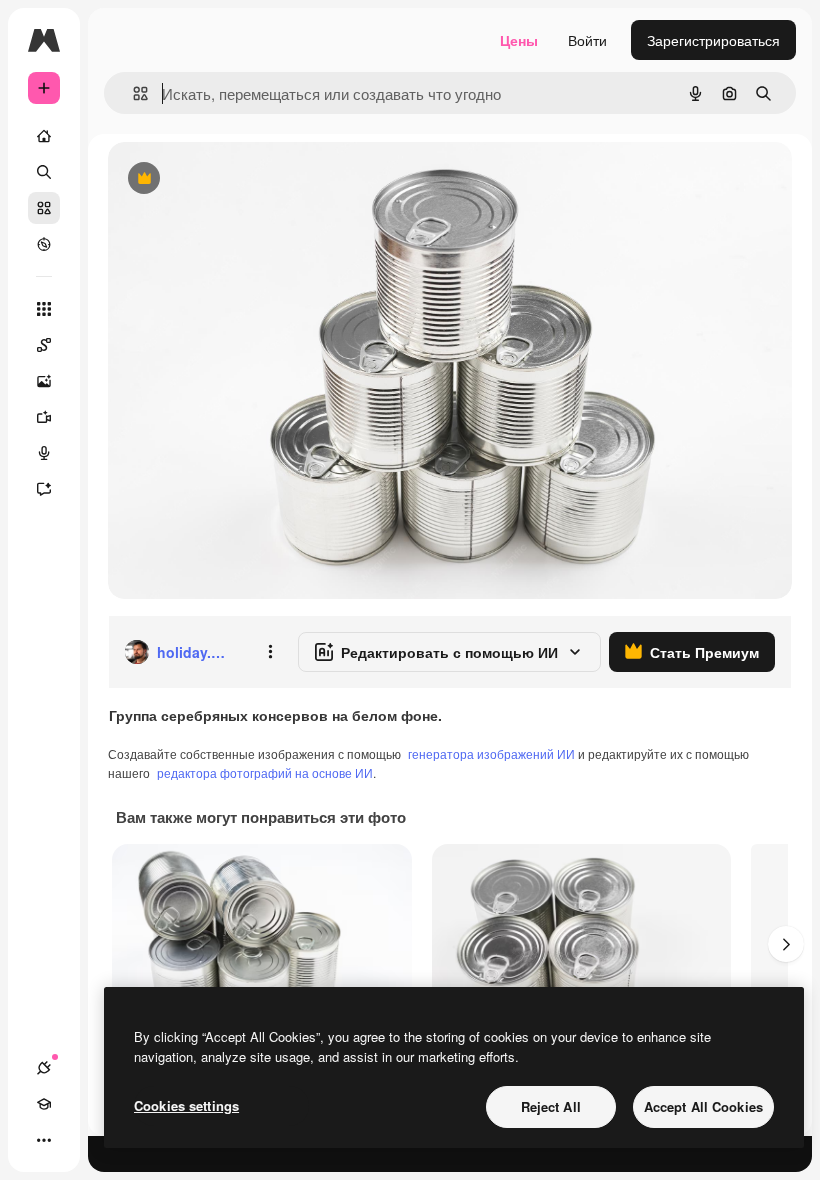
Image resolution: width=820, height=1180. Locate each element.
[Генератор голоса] (44, 453)
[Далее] (786, 944)
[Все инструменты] (44, 309)
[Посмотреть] (44, 244)
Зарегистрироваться (713, 40)
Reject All (551, 1106)
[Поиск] (44, 172)
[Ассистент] (44, 489)
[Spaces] (44, 345)
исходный (242, 179)
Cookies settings (186, 1105)
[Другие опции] (270, 652)
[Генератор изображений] (44, 381)
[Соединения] (44, 1068)
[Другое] (44, 1140)
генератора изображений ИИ (491, 753)
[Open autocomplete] (132, 93)
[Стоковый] (44, 208)
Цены (519, 40)
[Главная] (44, 136)
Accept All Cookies (703, 1106)
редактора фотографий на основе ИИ (265, 772)
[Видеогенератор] (44, 417)
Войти (587, 40)
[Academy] (44, 1104)
